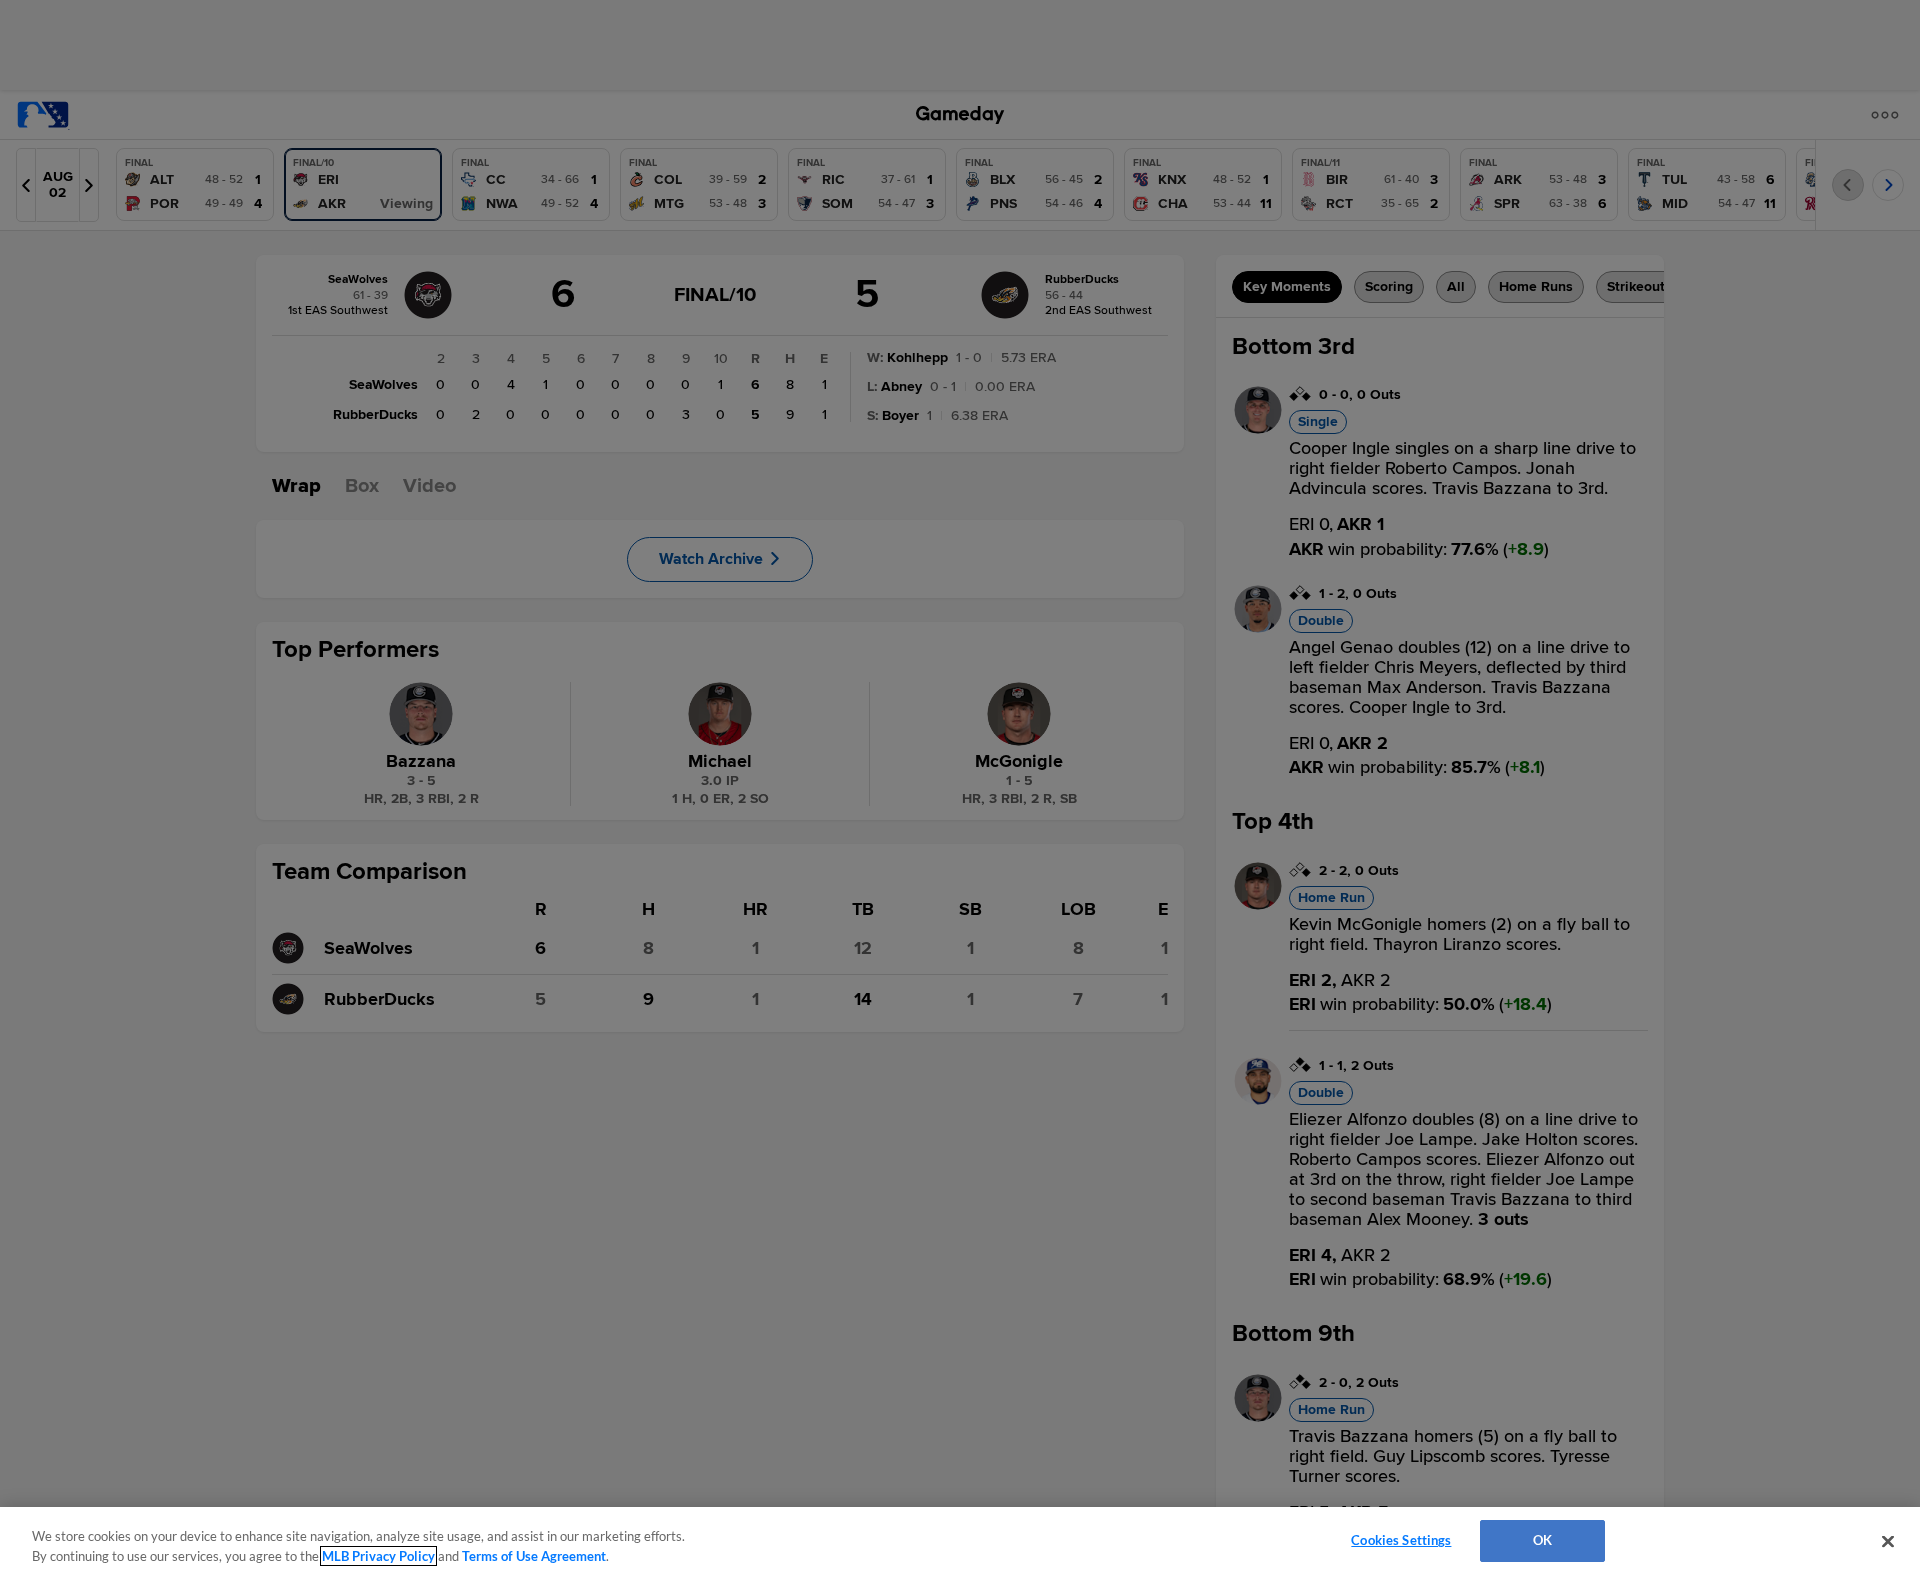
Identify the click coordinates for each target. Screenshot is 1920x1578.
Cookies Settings (1401, 1540)
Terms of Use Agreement (534, 1556)
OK (1542, 1540)
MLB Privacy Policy (378, 1556)
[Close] (1888, 1541)
